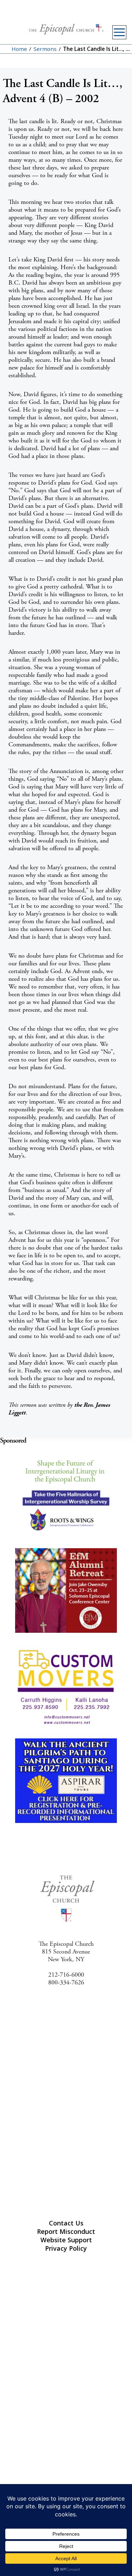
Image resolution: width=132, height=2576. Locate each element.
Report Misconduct (66, 2231)
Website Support (66, 2240)
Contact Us (66, 2223)
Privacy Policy (66, 2248)
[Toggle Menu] (119, 32)
